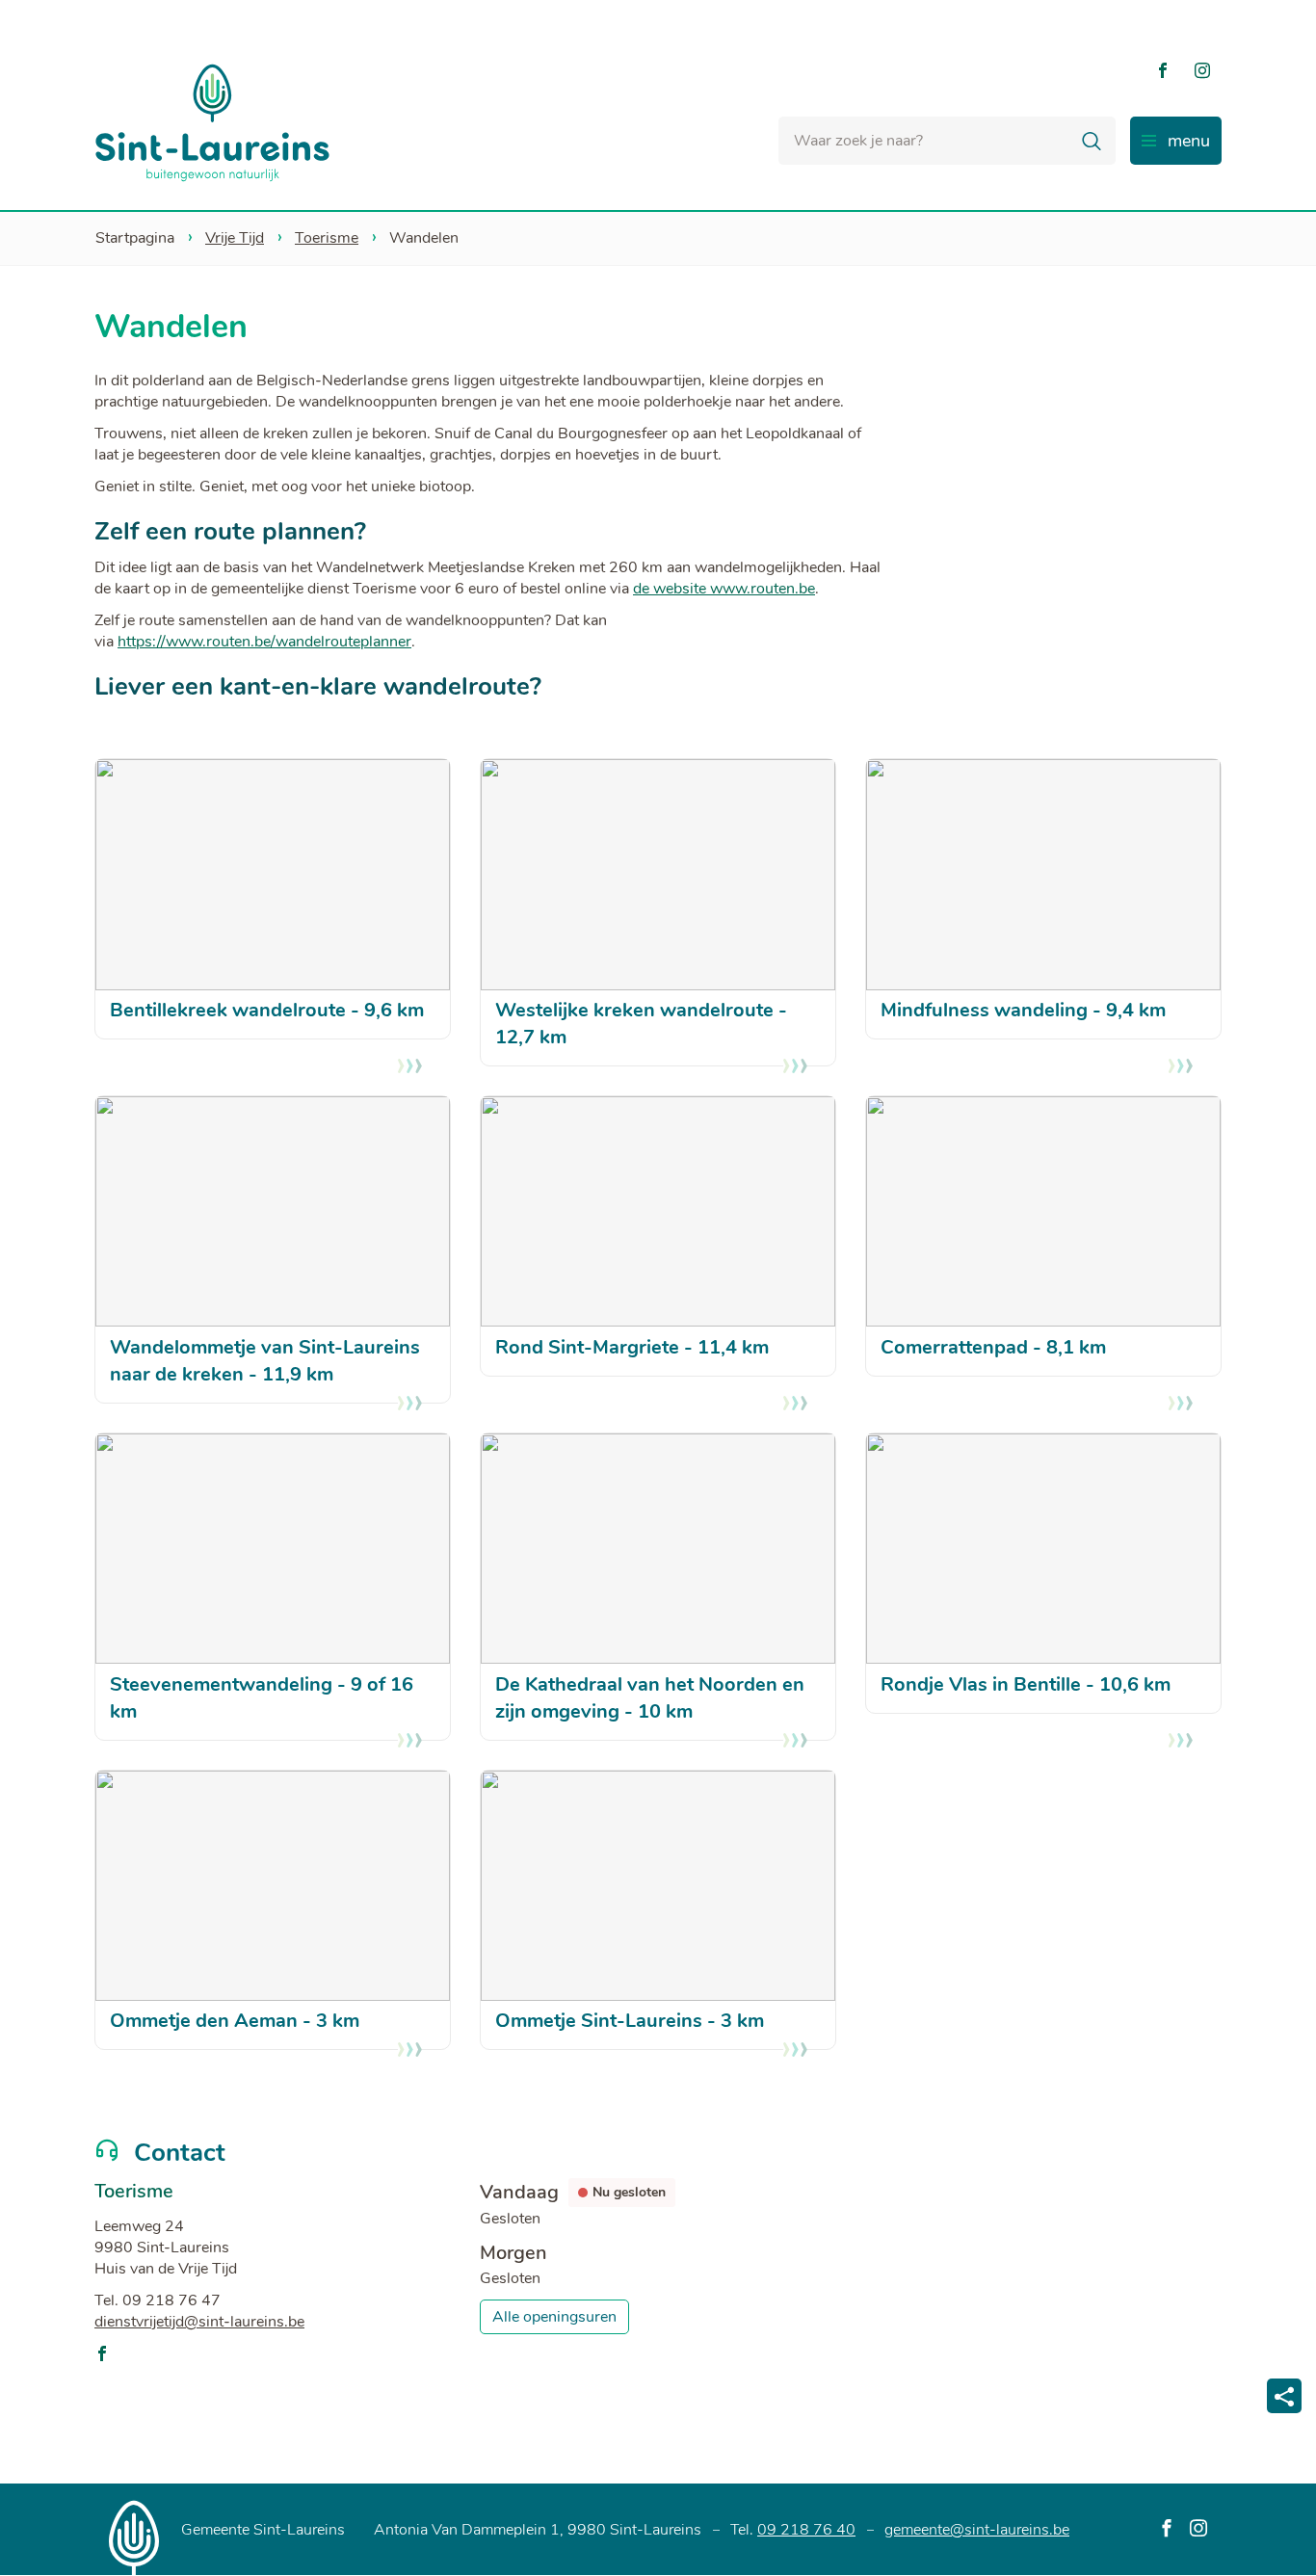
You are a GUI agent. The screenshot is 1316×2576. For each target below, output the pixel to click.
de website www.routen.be (724, 589)
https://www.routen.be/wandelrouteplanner (264, 642)
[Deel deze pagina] (1284, 2396)
